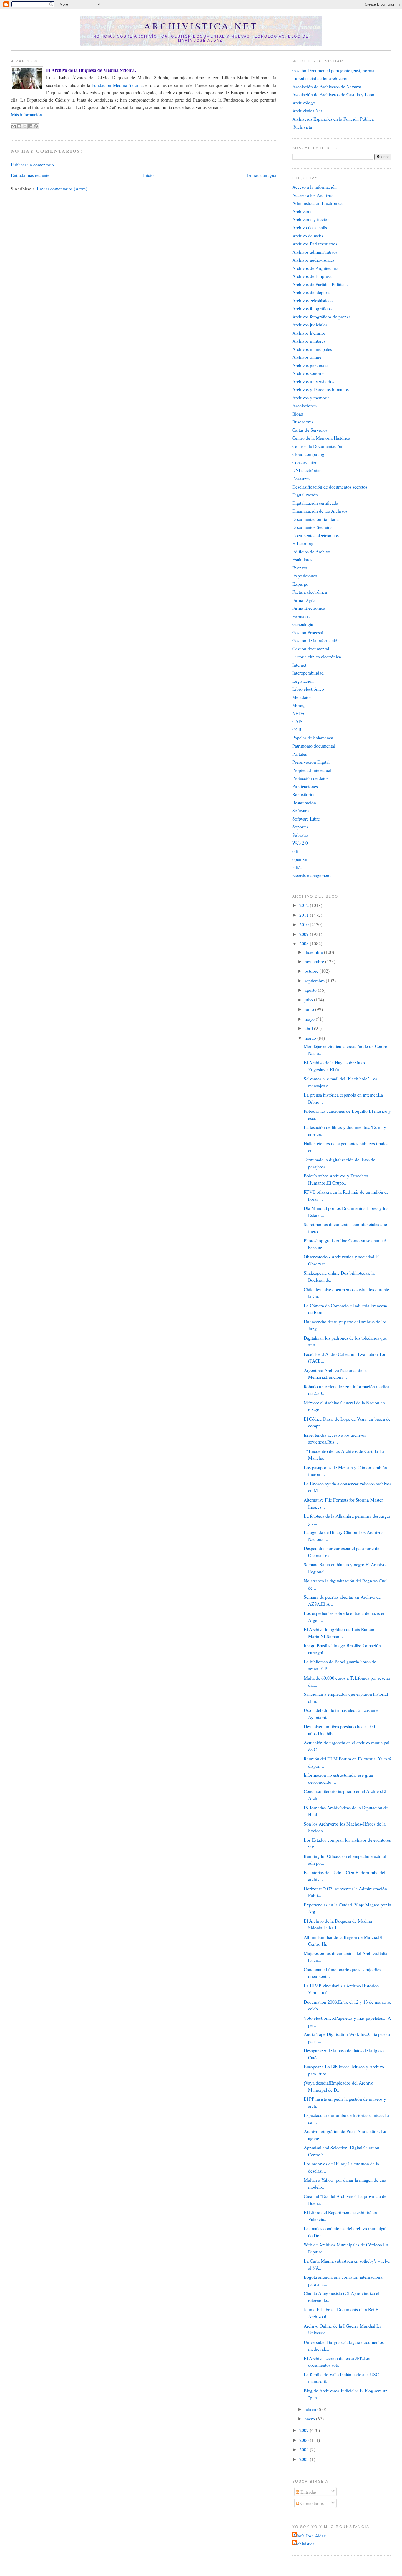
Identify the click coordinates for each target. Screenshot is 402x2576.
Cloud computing (308, 454)
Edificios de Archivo (311, 551)
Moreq (298, 705)
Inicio (148, 175)
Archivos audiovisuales (313, 260)
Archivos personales (311, 365)
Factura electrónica (310, 592)
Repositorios (304, 794)
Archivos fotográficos (312, 308)
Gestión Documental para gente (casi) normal (334, 70)
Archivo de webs (308, 236)
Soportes (300, 827)
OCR (297, 729)
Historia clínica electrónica (317, 656)
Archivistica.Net (307, 111)
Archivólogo (304, 103)
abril (309, 1028)
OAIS (297, 721)
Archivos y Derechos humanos (320, 389)
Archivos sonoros (308, 373)
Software (300, 810)
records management (311, 875)
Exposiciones (305, 576)
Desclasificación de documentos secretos (330, 487)
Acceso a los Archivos (313, 195)
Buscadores (303, 422)
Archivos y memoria (311, 397)
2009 (305, 934)
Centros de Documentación (317, 446)
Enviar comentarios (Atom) (62, 188)
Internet (299, 665)
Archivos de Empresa (312, 276)
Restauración (304, 802)
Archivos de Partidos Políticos (320, 284)
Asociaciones (304, 405)
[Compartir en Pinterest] (36, 126)
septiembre (315, 980)
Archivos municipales (312, 349)
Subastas (300, 835)
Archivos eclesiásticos (312, 300)
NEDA (298, 713)
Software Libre (306, 819)
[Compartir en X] (25, 126)
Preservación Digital (311, 762)
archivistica (304, 2543)
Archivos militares (309, 341)
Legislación (303, 681)
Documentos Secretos (312, 527)
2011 (305, 915)
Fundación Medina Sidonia (117, 85)
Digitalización (305, 495)
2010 (305, 924)
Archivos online (307, 357)
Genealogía (303, 624)
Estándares (302, 559)
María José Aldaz (310, 2536)
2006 (305, 2440)
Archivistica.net (201, 26)
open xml (301, 859)
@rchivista (302, 127)
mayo (310, 1019)
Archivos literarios (309, 333)
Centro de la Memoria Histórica (321, 438)
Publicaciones (305, 786)
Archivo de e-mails (310, 227)
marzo (311, 1038)
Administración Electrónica (317, 203)
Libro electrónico (308, 689)
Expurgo (300, 584)
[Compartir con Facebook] (30, 126)
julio (309, 1000)
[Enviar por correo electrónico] (14, 126)
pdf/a (297, 867)
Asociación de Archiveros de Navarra (327, 86)
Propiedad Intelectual (312, 770)
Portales (300, 754)
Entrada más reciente (30, 175)
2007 (305, 2430)
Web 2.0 (300, 843)
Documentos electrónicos (315, 535)
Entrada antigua (262, 175)
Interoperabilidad (308, 673)
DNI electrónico (307, 470)
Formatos (301, 616)
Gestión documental (311, 648)
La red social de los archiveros (320, 78)
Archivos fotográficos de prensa (321, 317)
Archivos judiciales (310, 324)
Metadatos (302, 697)
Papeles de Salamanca (313, 737)
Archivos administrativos (315, 252)
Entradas (308, 2492)
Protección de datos (310, 778)
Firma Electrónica (309, 608)
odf (295, 851)
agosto (311, 990)
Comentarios (312, 2503)
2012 (305, 905)
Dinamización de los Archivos (320, 511)
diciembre (314, 952)
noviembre (315, 961)
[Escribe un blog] (19, 126)
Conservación (305, 462)
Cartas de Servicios (310, 430)
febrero (312, 2409)
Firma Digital (304, 600)
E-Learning (303, 543)
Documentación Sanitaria (315, 519)
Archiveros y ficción (311, 219)
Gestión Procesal (308, 632)
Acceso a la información (314, 187)
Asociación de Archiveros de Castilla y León (333, 94)
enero (310, 2418)
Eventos (300, 568)
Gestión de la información (316, 640)
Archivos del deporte (311, 292)
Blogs (298, 414)
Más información (26, 114)
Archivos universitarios (313, 381)
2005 (305, 2449)
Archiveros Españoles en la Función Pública (333, 119)
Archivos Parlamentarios (315, 244)
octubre (312, 971)
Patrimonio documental (314, 746)
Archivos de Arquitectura (315, 268)
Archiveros (302, 211)
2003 (305, 2459)
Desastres (301, 478)
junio (310, 1009)
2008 (305, 943)
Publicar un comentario (32, 164)
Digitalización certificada (315, 503)
